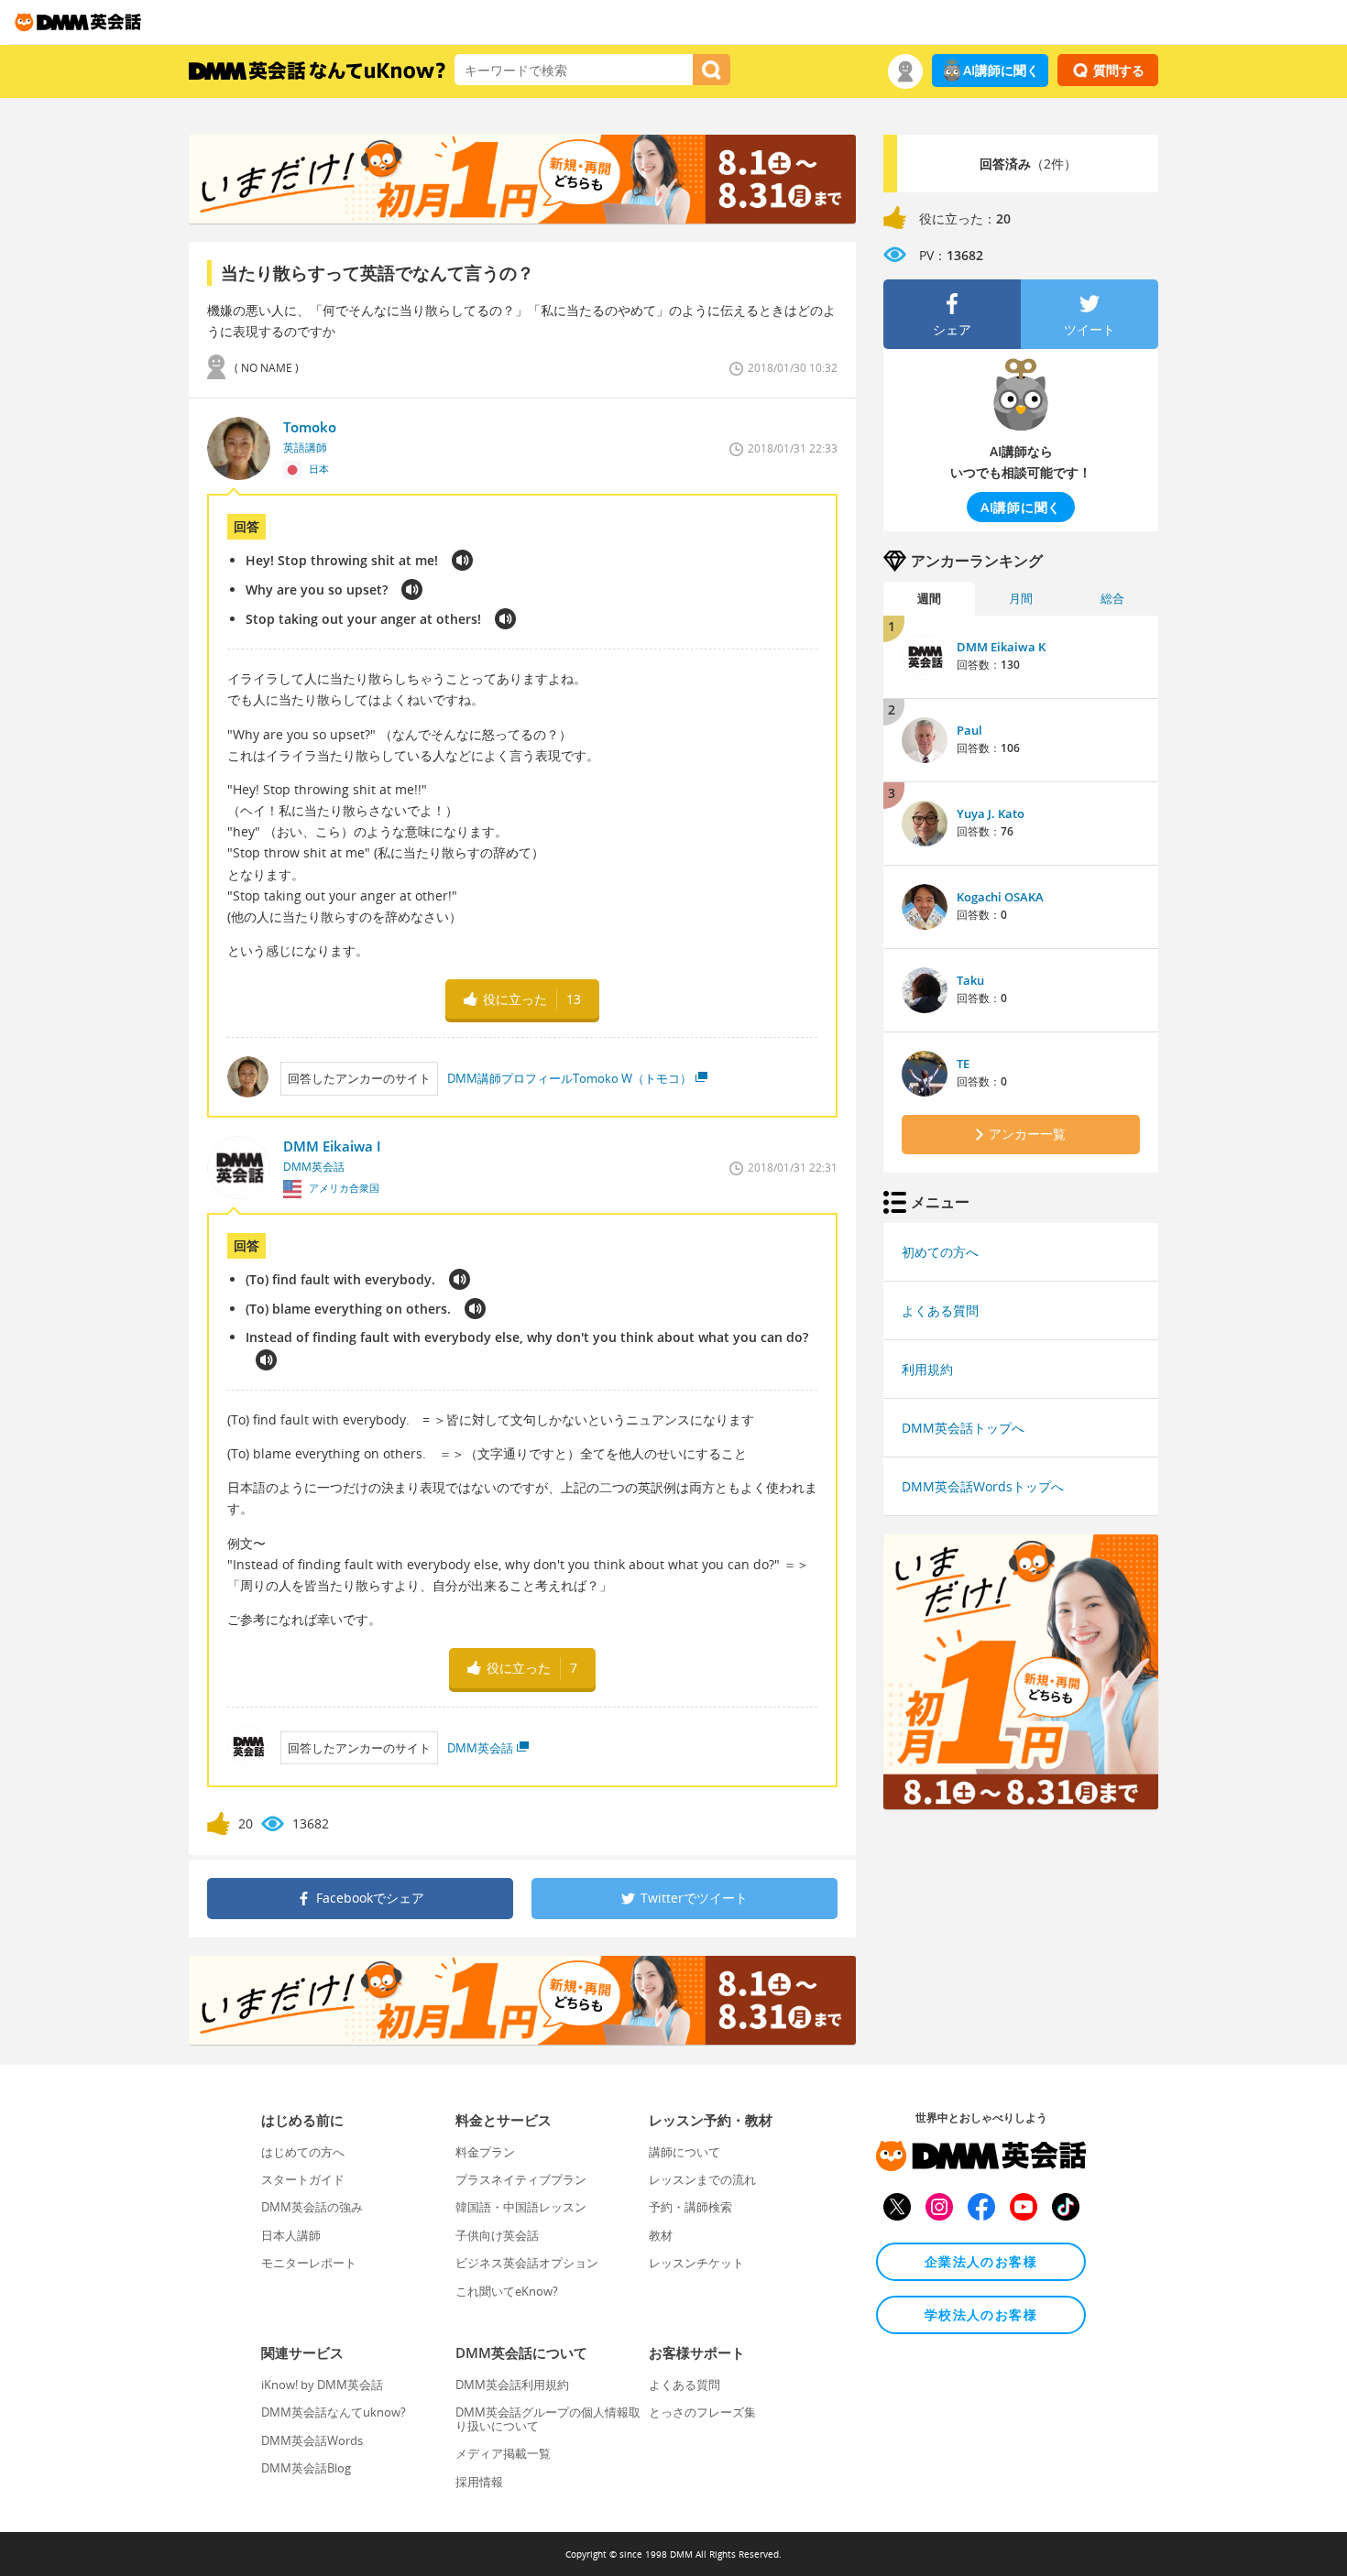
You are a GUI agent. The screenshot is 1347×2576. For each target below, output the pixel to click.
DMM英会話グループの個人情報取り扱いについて (548, 2418)
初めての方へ (940, 1252)
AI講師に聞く (1001, 70)
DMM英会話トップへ (963, 1428)
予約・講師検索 (690, 2207)
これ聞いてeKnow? (507, 2291)
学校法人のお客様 (981, 2314)
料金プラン (485, 2152)
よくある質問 (940, 1310)
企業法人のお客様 (981, 2261)
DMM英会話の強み (312, 2207)
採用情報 (479, 2482)
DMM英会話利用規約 (512, 2385)
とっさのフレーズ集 (702, 2412)
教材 (661, 2235)
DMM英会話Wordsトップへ (983, 1486)
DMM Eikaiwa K (1001, 647)
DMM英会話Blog (306, 2468)
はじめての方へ (303, 2152)
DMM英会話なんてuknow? (334, 2412)
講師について (684, 2152)
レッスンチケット (696, 2263)
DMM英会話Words (312, 2440)
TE (963, 1064)
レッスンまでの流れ (702, 2179)
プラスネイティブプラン (521, 2179)
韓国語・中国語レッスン (521, 2207)
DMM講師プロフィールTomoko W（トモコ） (569, 1078)
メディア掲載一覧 (503, 2453)
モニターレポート (309, 2263)
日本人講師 (291, 2235)
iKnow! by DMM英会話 (322, 2385)
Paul (969, 730)
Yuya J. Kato (991, 813)
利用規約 (927, 1369)
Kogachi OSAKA (1000, 897)
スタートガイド (303, 2179)
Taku (970, 980)
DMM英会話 (480, 1748)
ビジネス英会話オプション (527, 2263)
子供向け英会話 (497, 2235)
